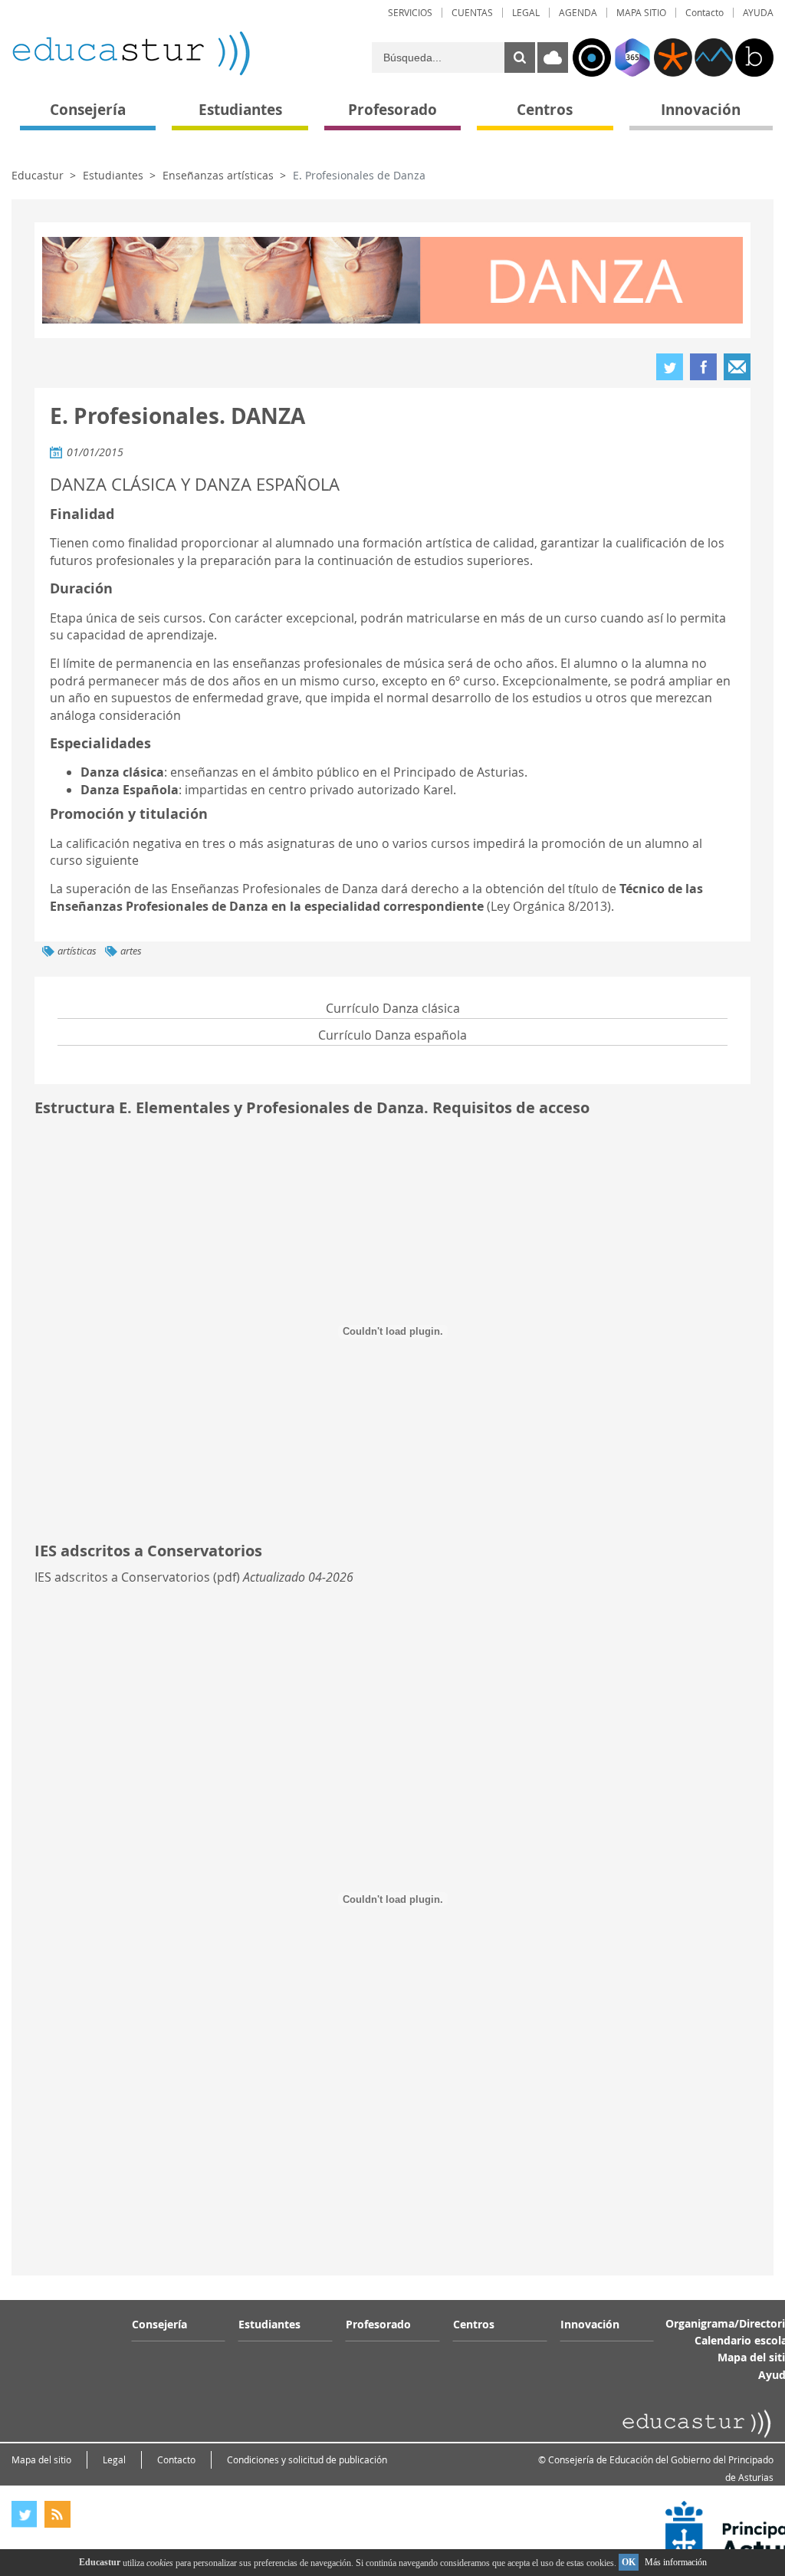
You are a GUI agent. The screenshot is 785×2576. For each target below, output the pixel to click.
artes (131, 951)
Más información (676, 2562)
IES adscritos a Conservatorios (122, 1577)
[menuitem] (410, 13)
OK (629, 2562)
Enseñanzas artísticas (218, 175)
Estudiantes (113, 175)
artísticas (77, 951)
